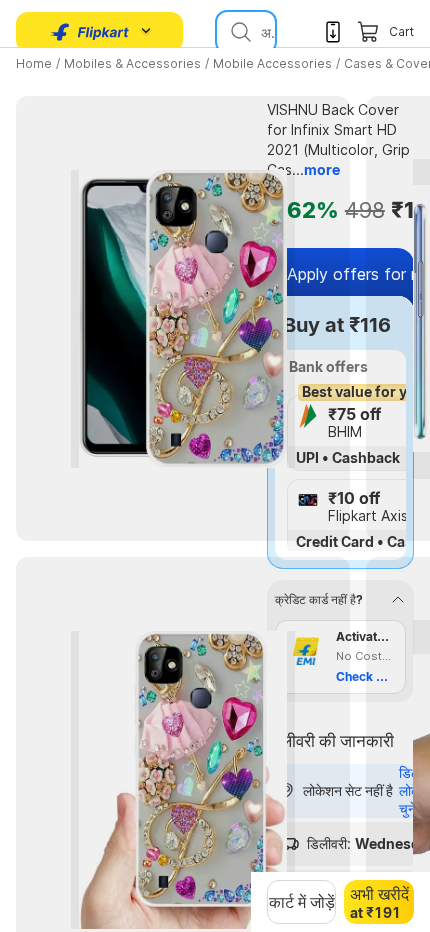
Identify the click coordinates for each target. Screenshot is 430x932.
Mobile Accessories (272, 63)
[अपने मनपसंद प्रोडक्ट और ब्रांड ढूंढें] (239, 32)
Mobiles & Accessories (132, 63)
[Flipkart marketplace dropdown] (90, 32)
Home (34, 63)
